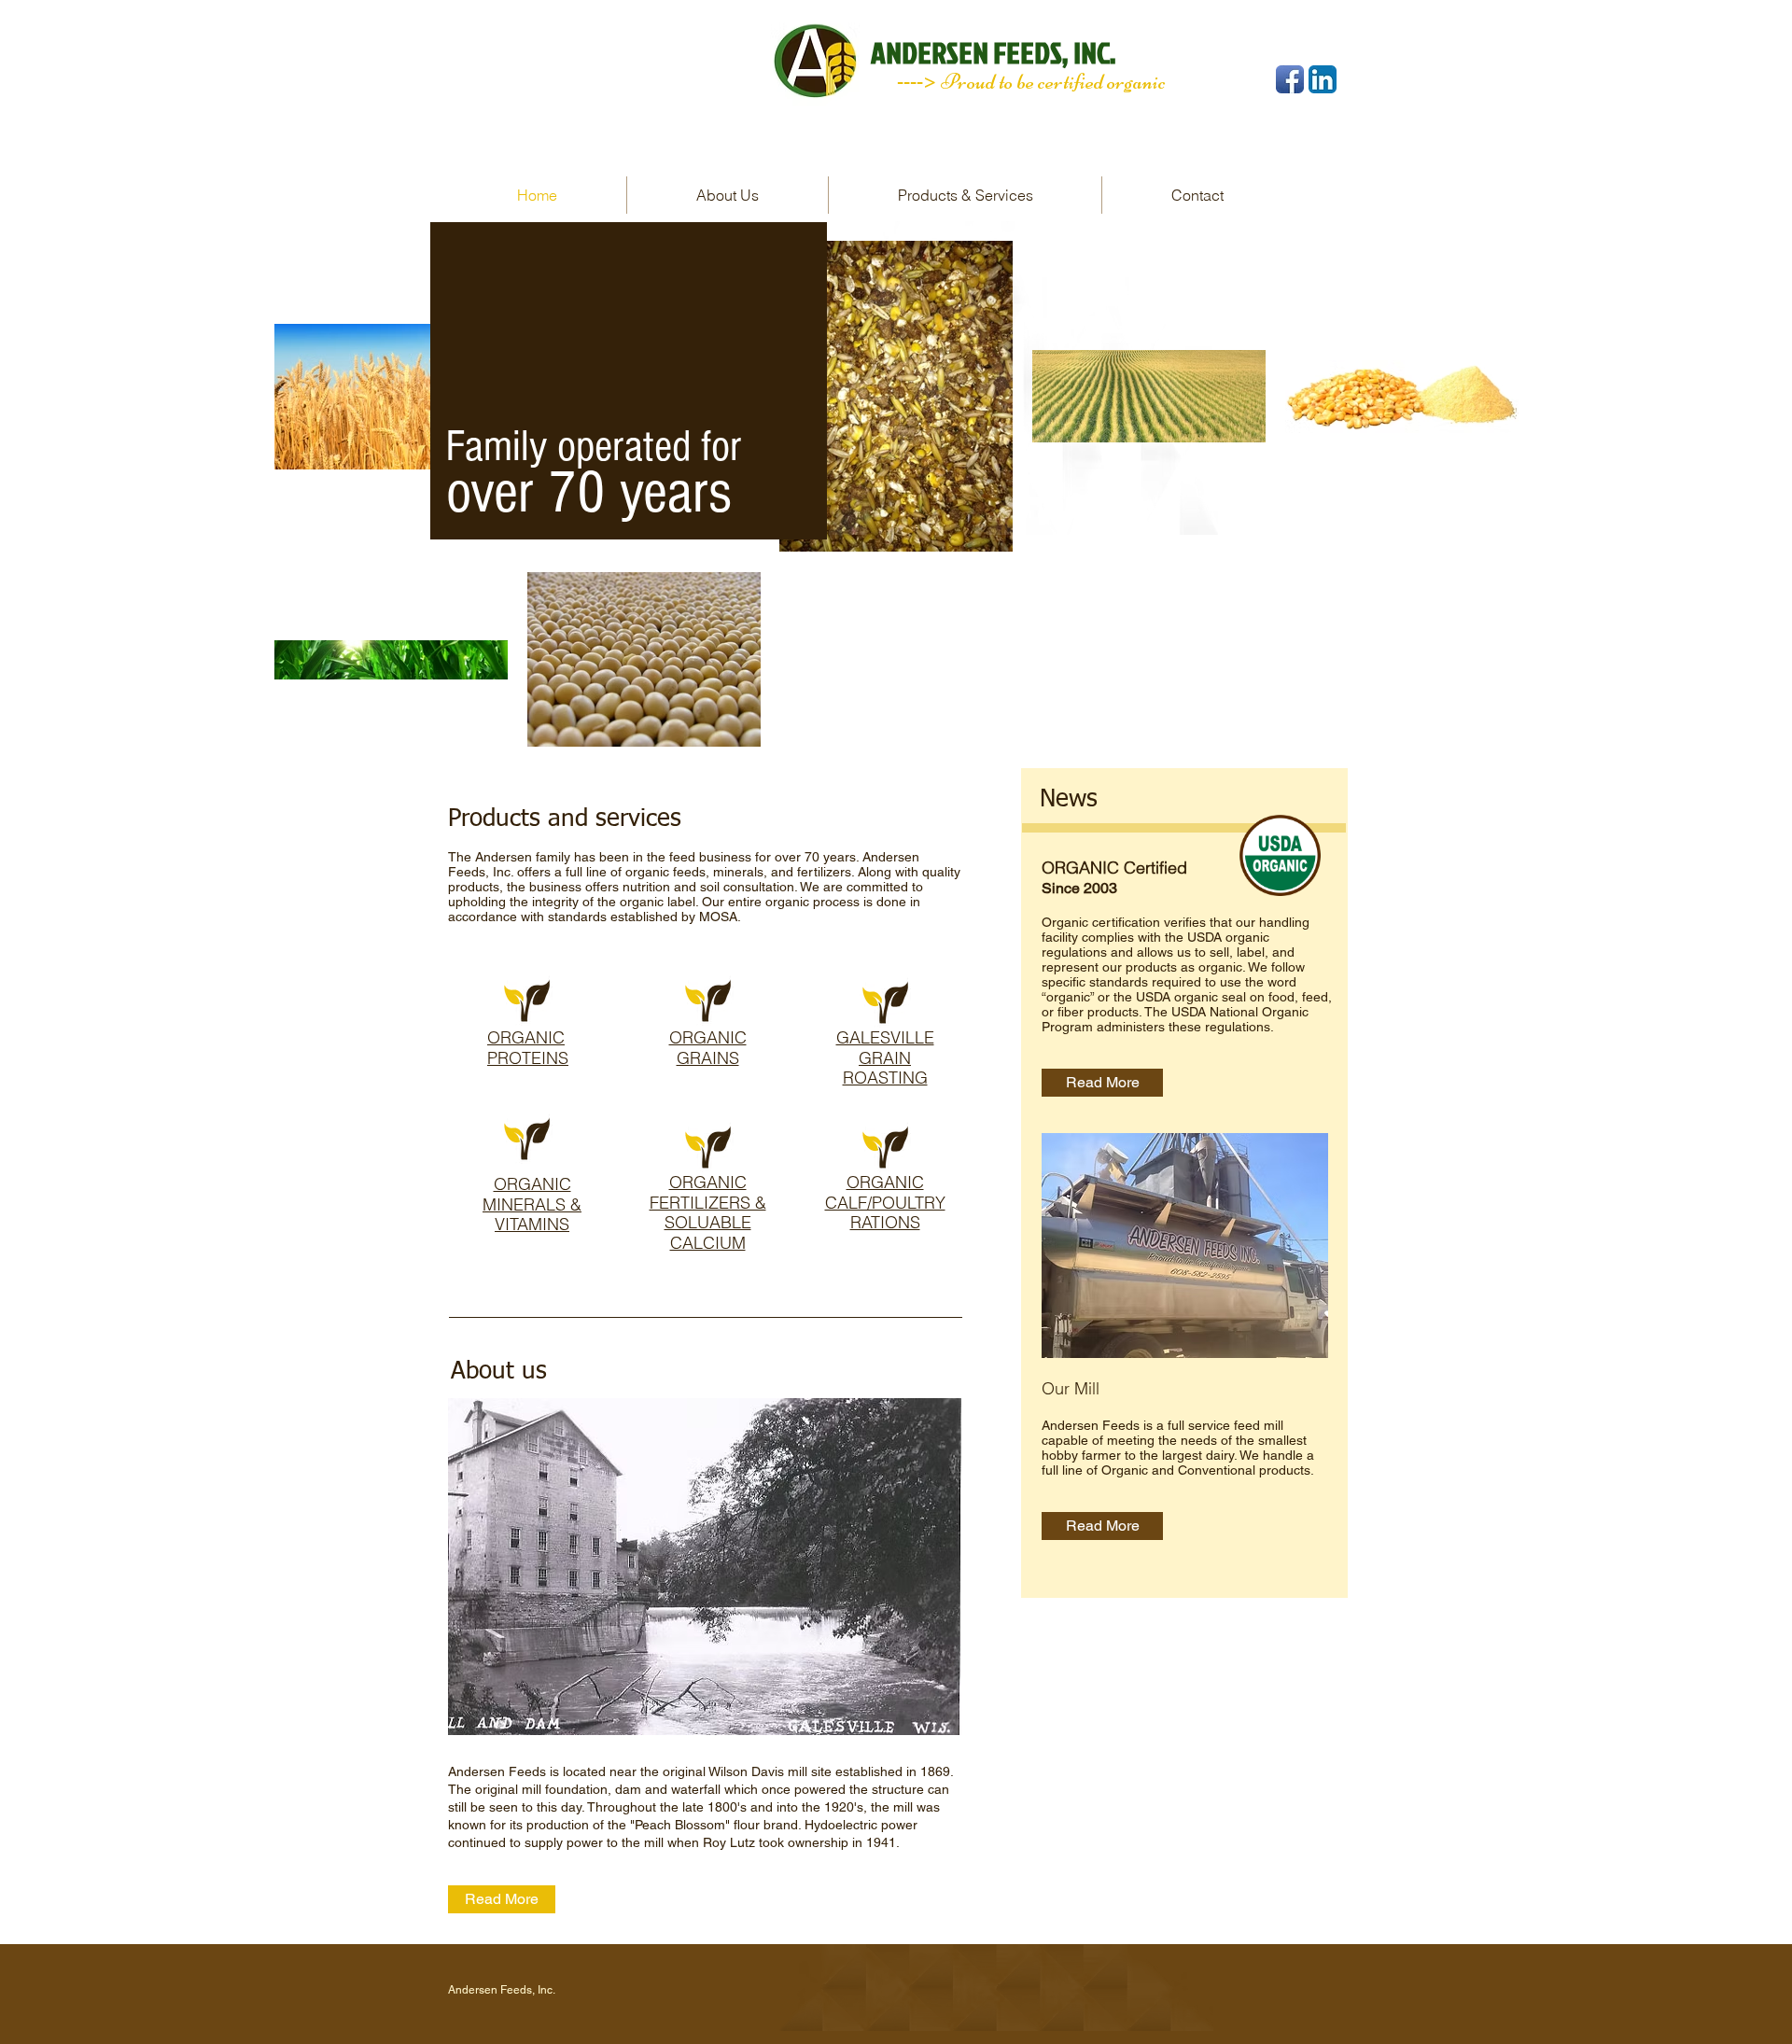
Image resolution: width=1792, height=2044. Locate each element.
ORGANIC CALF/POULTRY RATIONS (885, 1202)
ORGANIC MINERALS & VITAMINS (532, 1204)
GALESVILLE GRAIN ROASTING (885, 1057)
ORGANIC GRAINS (708, 1048)
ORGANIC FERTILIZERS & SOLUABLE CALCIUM (708, 1212)
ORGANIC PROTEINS (528, 1048)
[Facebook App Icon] (1290, 79)
